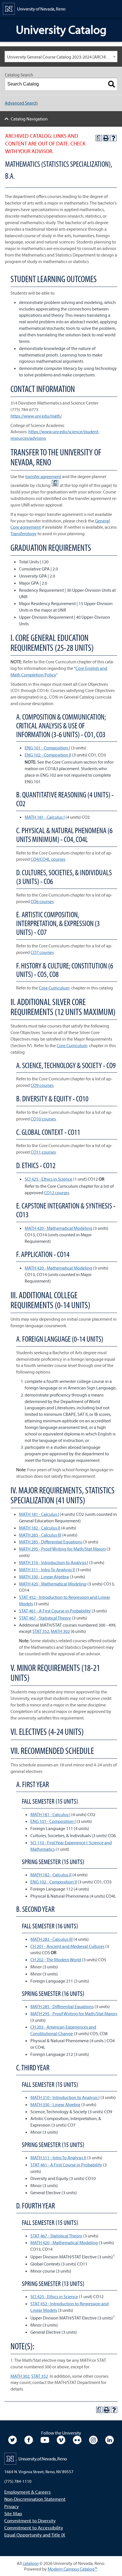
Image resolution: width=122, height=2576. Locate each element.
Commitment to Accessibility (34, 2528)
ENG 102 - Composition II (48, 755)
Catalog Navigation (29, 119)
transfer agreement (43, 476)
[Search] (112, 84)
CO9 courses (42, 1085)
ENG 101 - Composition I (47, 748)
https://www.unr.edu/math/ (36, 416)
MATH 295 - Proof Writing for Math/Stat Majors (62, 1549)
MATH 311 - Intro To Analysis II (47, 1570)
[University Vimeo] (61, 2439)
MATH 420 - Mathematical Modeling (58, 1228)
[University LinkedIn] (110, 2439)
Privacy (11, 2506)
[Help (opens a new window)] (113, 138)
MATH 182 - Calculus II (40, 1528)
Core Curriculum (54, 988)
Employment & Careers (28, 2492)
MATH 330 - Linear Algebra (44, 1577)
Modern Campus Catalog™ (72, 2569)
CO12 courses (57, 1193)
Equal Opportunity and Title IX (35, 2535)
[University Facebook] (29, 2439)
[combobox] (61, 57)
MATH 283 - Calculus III (40, 1535)
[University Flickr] (78, 2439)
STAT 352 (41, 1631)
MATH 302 (60, 1631)
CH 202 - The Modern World (56, 1960)
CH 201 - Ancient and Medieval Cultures (67, 1946)
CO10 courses (43, 1119)
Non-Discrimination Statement (35, 2499)
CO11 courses (43, 1152)
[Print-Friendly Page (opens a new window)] (106, 138)
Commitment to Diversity (30, 2520)
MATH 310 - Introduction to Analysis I (54, 1562)
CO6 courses (42, 901)
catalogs (31, 2563)
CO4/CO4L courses (48, 859)
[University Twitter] (13, 2439)
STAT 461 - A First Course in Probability (55, 1611)
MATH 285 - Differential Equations (51, 1542)
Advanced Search (21, 103)
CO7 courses (42, 952)
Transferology (24, 533)
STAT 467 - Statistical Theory (45, 1618)
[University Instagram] (94, 2439)
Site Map (13, 2513)
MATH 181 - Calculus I (45, 817)
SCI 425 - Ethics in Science (49, 1179)
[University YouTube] (45, 2439)
